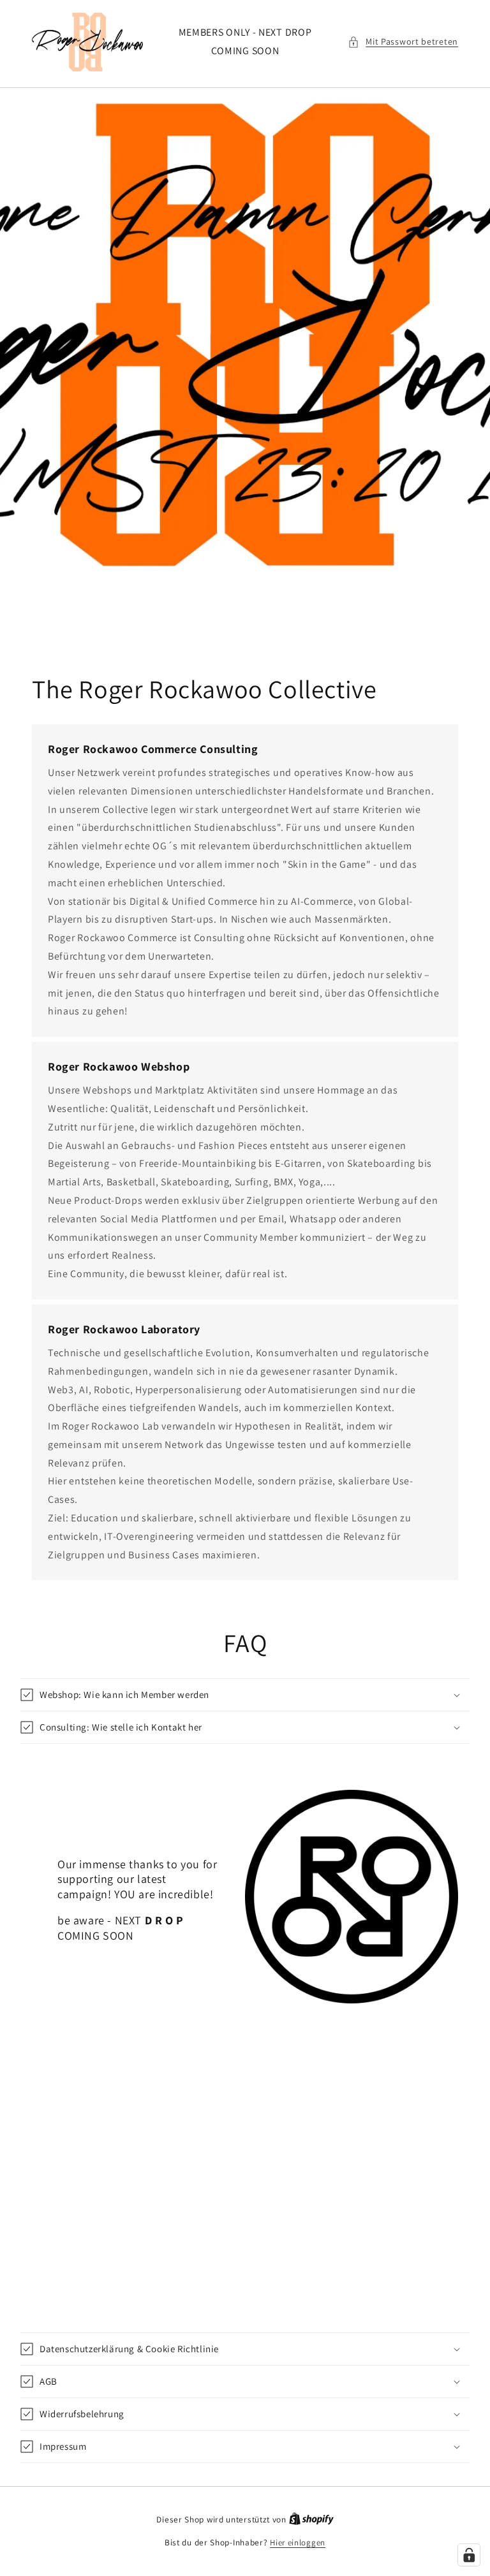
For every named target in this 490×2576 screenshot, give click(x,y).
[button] (403, 42)
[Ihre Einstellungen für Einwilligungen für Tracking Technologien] (469, 2555)
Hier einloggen (298, 2543)
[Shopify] (311, 2520)
